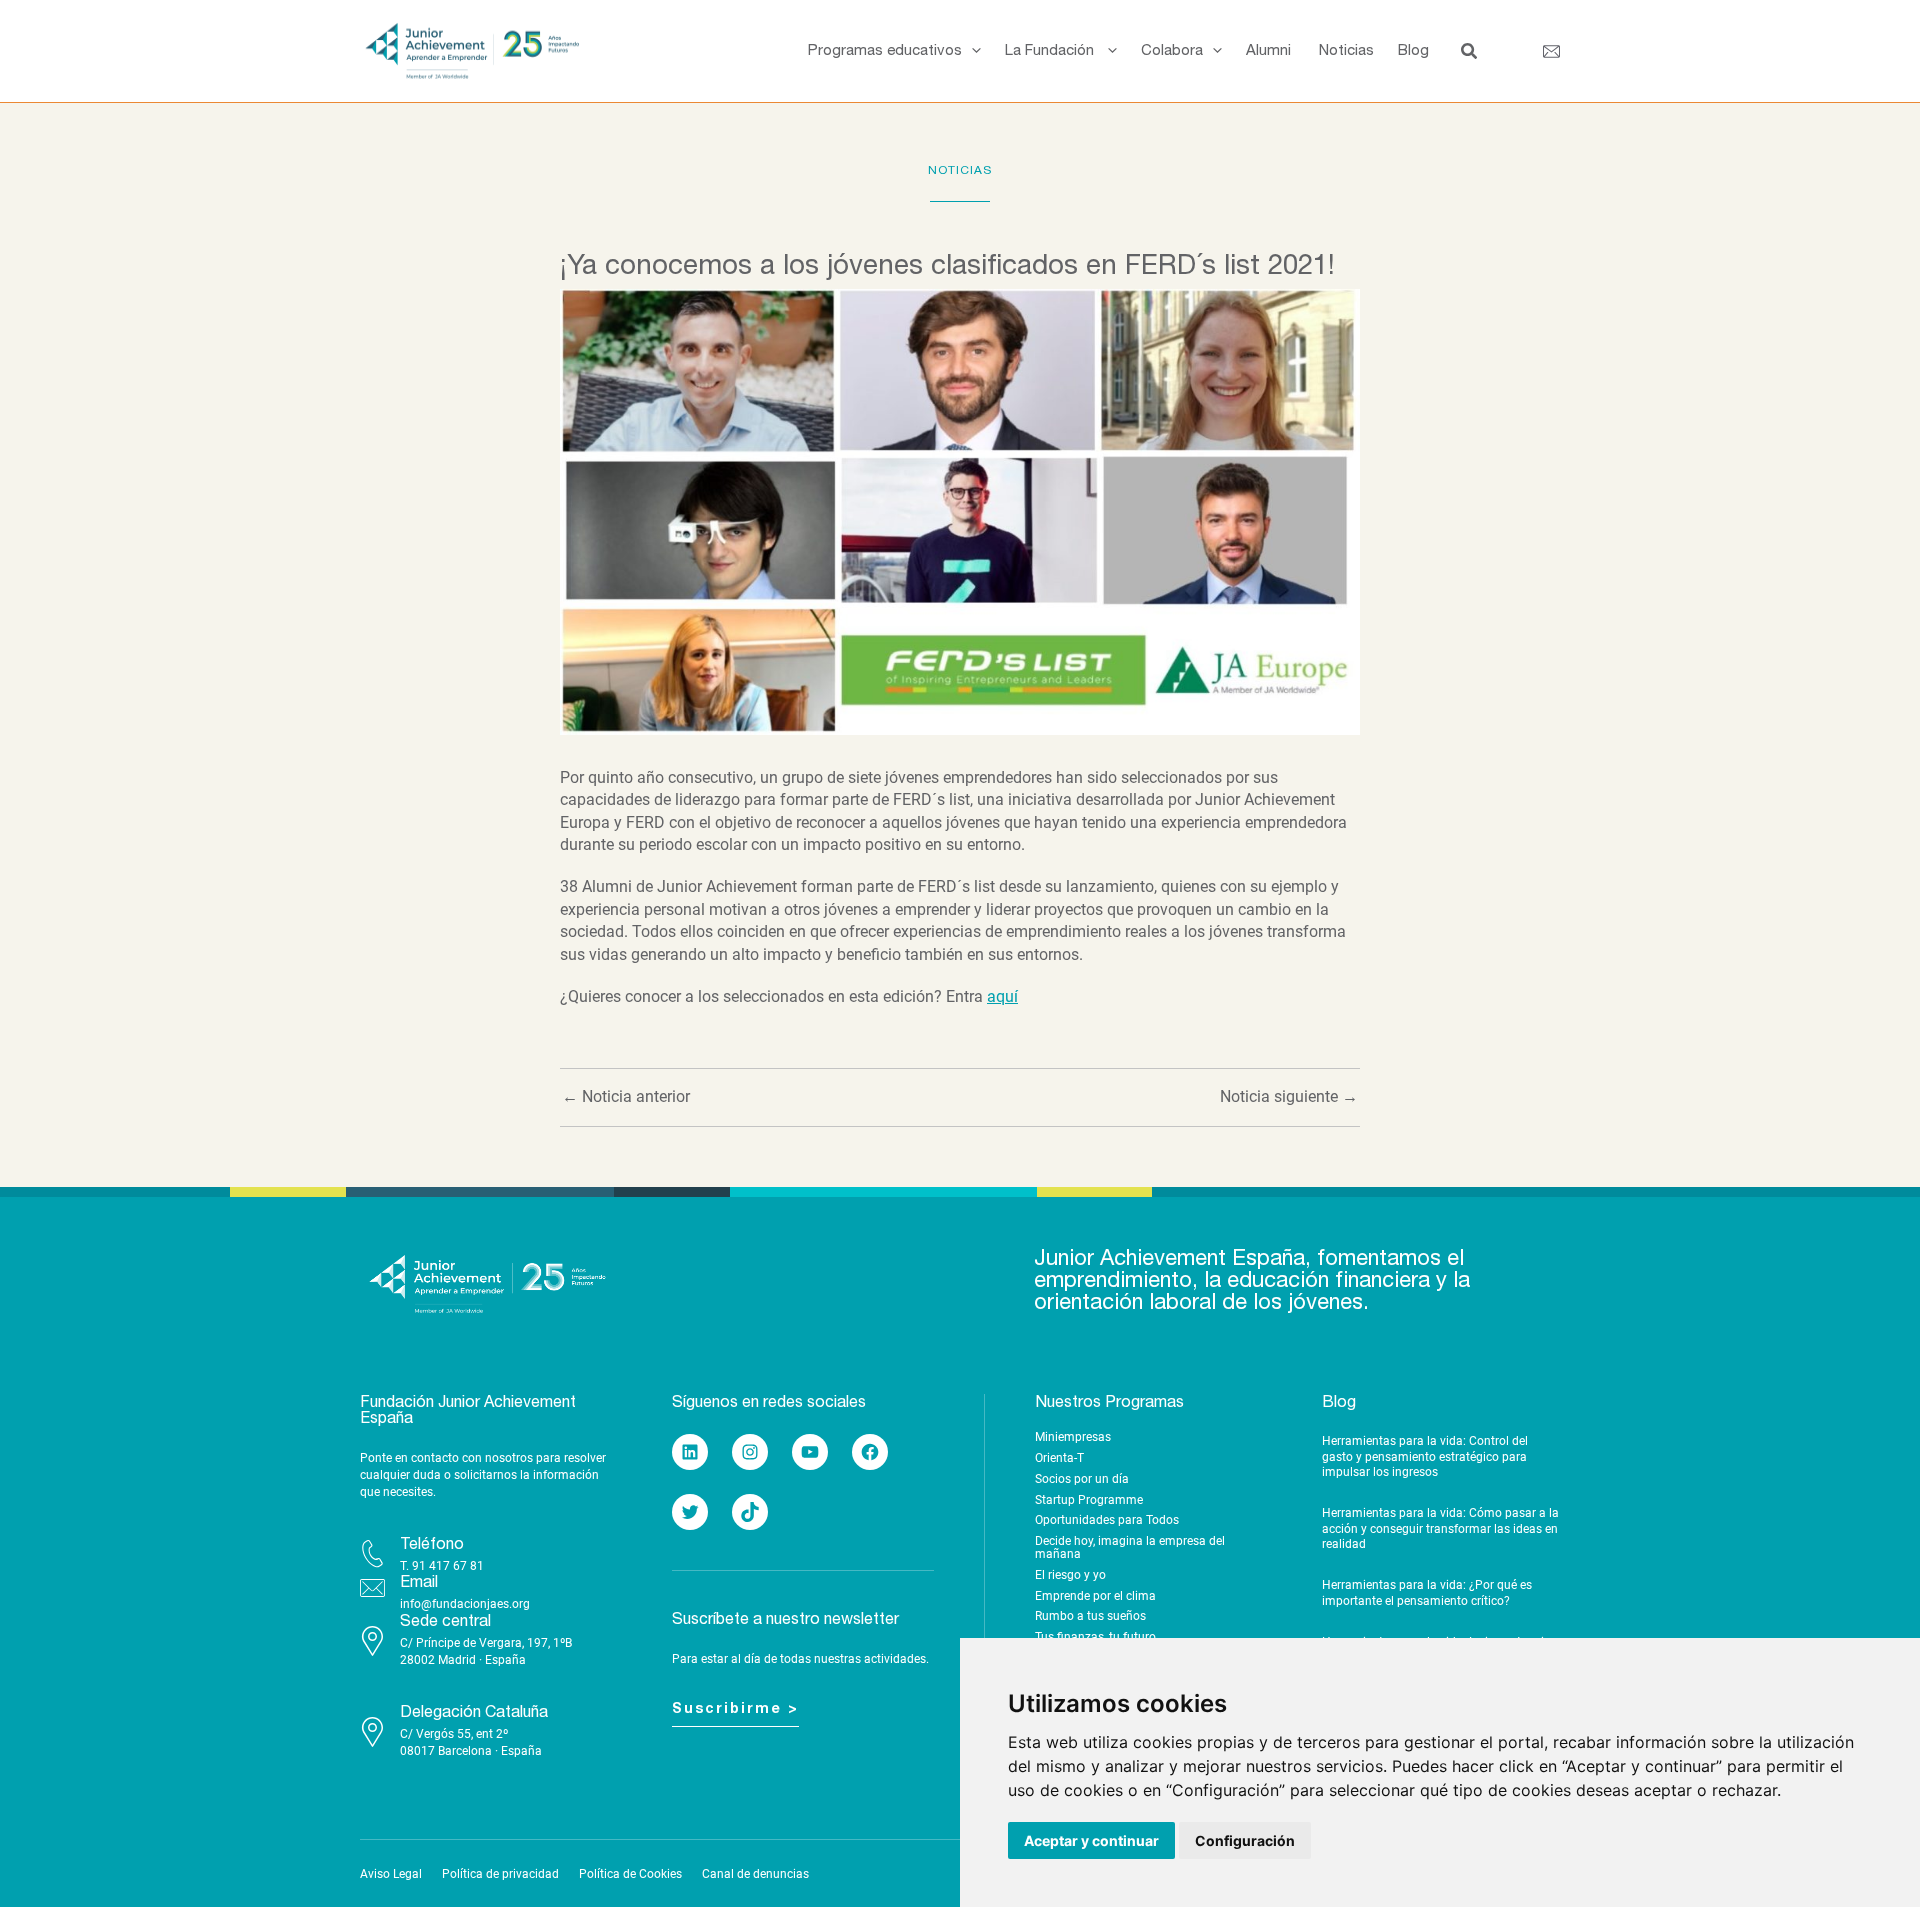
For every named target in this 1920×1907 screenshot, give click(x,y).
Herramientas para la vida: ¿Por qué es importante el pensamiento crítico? (1427, 1593)
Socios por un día (1082, 1479)
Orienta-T (1059, 1458)
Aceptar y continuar (1091, 1840)
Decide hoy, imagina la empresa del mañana (1130, 1547)
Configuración (1245, 1840)
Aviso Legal (391, 1874)
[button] (971, 51)
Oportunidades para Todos (1107, 1520)
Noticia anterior (626, 1097)
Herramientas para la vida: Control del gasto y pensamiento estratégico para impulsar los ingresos (1425, 1456)
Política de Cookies (630, 1874)
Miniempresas (1073, 1437)
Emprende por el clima (1095, 1596)
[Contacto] (1551, 51)
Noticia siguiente (1289, 1097)
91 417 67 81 (448, 1566)
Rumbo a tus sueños (1090, 1616)
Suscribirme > (735, 1709)
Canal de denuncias (755, 1874)
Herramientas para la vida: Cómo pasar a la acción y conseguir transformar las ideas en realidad (1440, 1528)
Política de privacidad (500, 1874)
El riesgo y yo (1070, 1575)
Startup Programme (1089, 1500)
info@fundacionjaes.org (465, 1604)
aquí (1002, 996)
